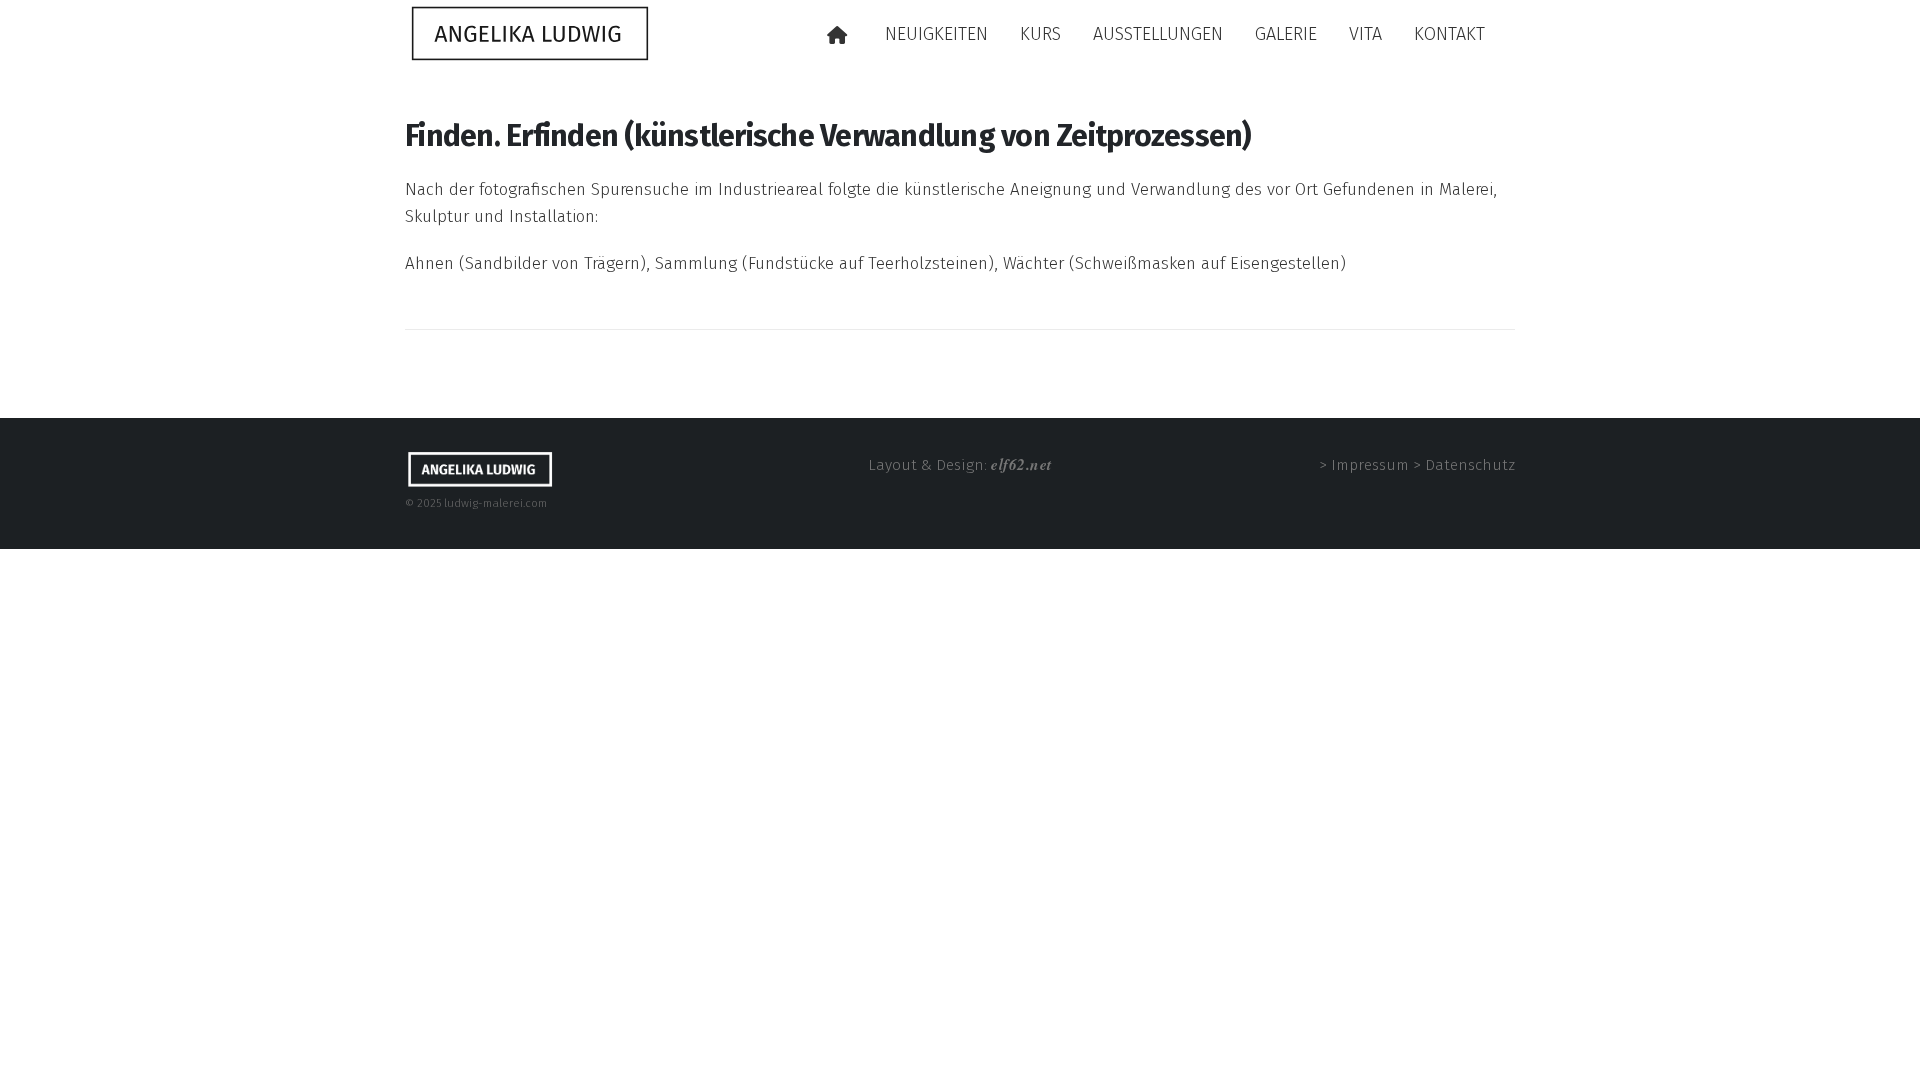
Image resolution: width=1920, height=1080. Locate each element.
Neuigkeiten (936, 34)
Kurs (1040, 34)
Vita (1365, 34)
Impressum (1370, 465)
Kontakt (1449, 34)
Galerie (1286, 34)
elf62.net (1021, 464)
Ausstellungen (1158, 34)
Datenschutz (1470, 465)
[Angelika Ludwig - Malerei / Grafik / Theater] (530, 33)
